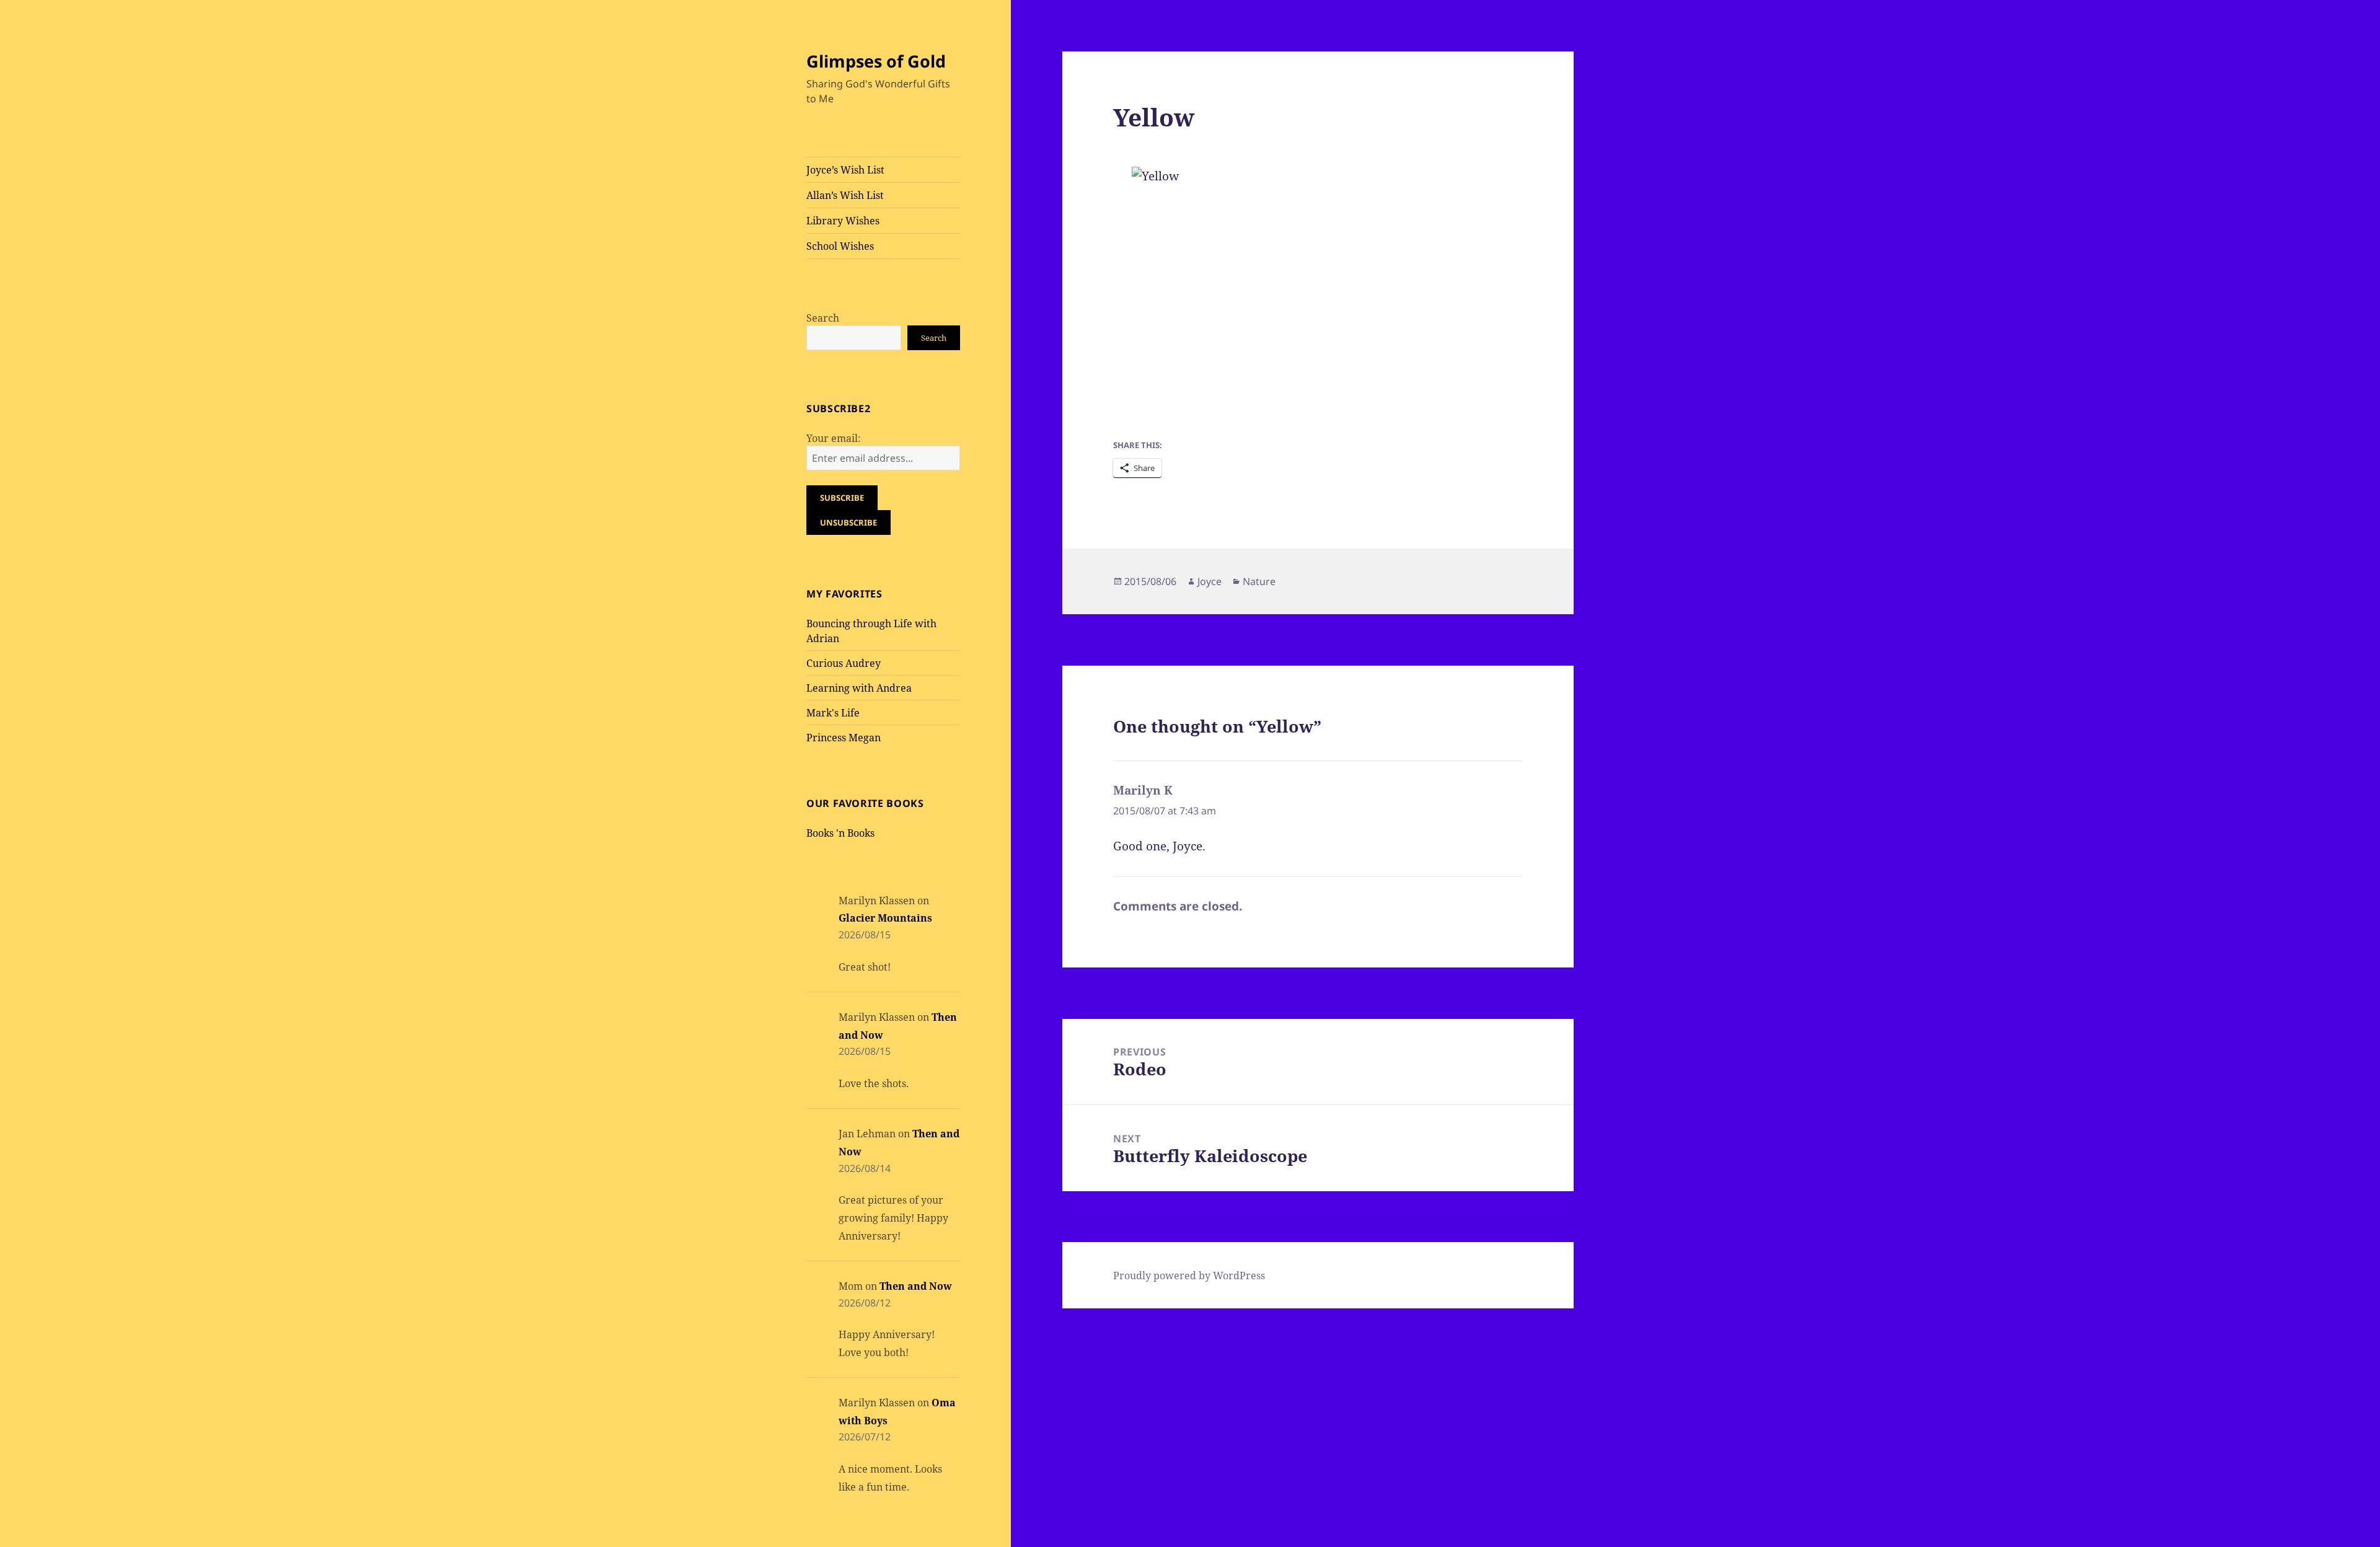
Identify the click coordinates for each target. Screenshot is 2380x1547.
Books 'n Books (840, 833)
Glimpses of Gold (876, 61)
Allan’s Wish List (845, 195)
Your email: (834, 438)
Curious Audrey (844, 663)
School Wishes (840, 246)
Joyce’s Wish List (845, 170)
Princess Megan (844, 738)
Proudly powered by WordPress (1189, 1276)
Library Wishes (843, 221)
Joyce (1210, 581)
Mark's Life (833, 713)
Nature (1259, 581)
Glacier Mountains (885, 918)
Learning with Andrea (859, 688)
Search (823, 318)
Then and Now (916, 1286)
